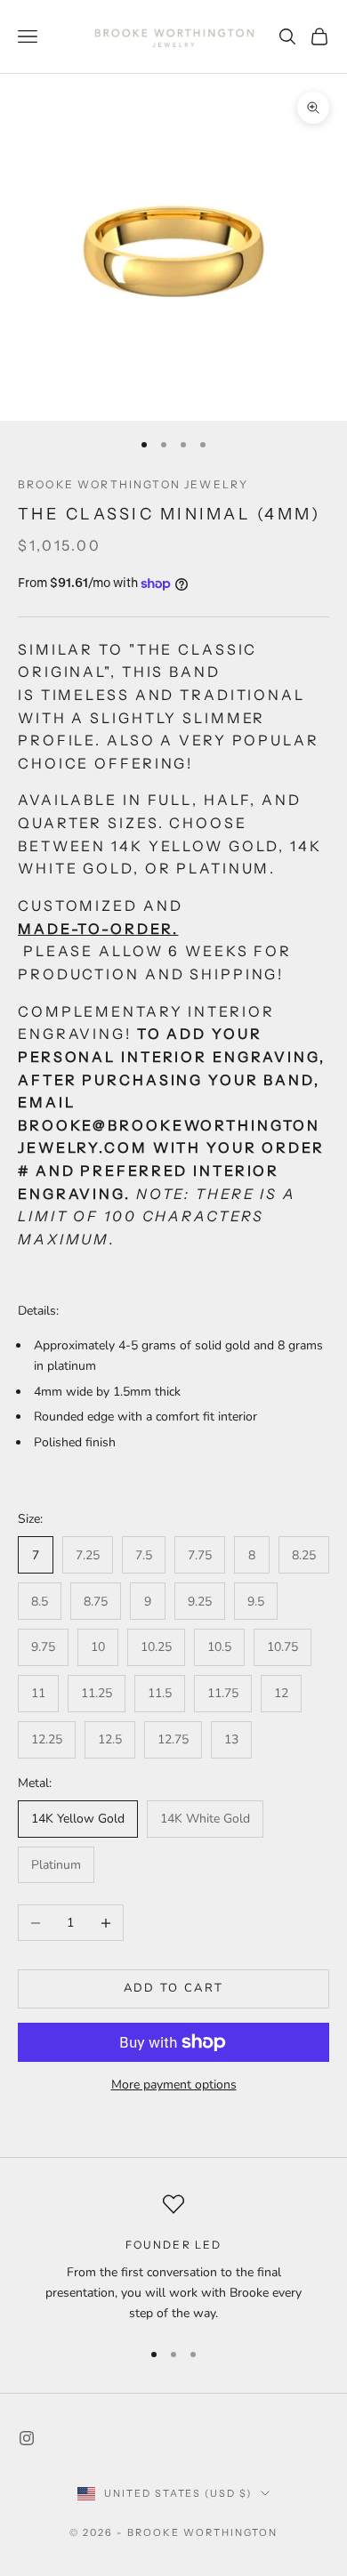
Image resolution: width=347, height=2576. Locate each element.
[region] (173, 2258)
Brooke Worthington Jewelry (133, 484)
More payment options (174, 2085)
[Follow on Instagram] (27, 2438)
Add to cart (174, 1988)
